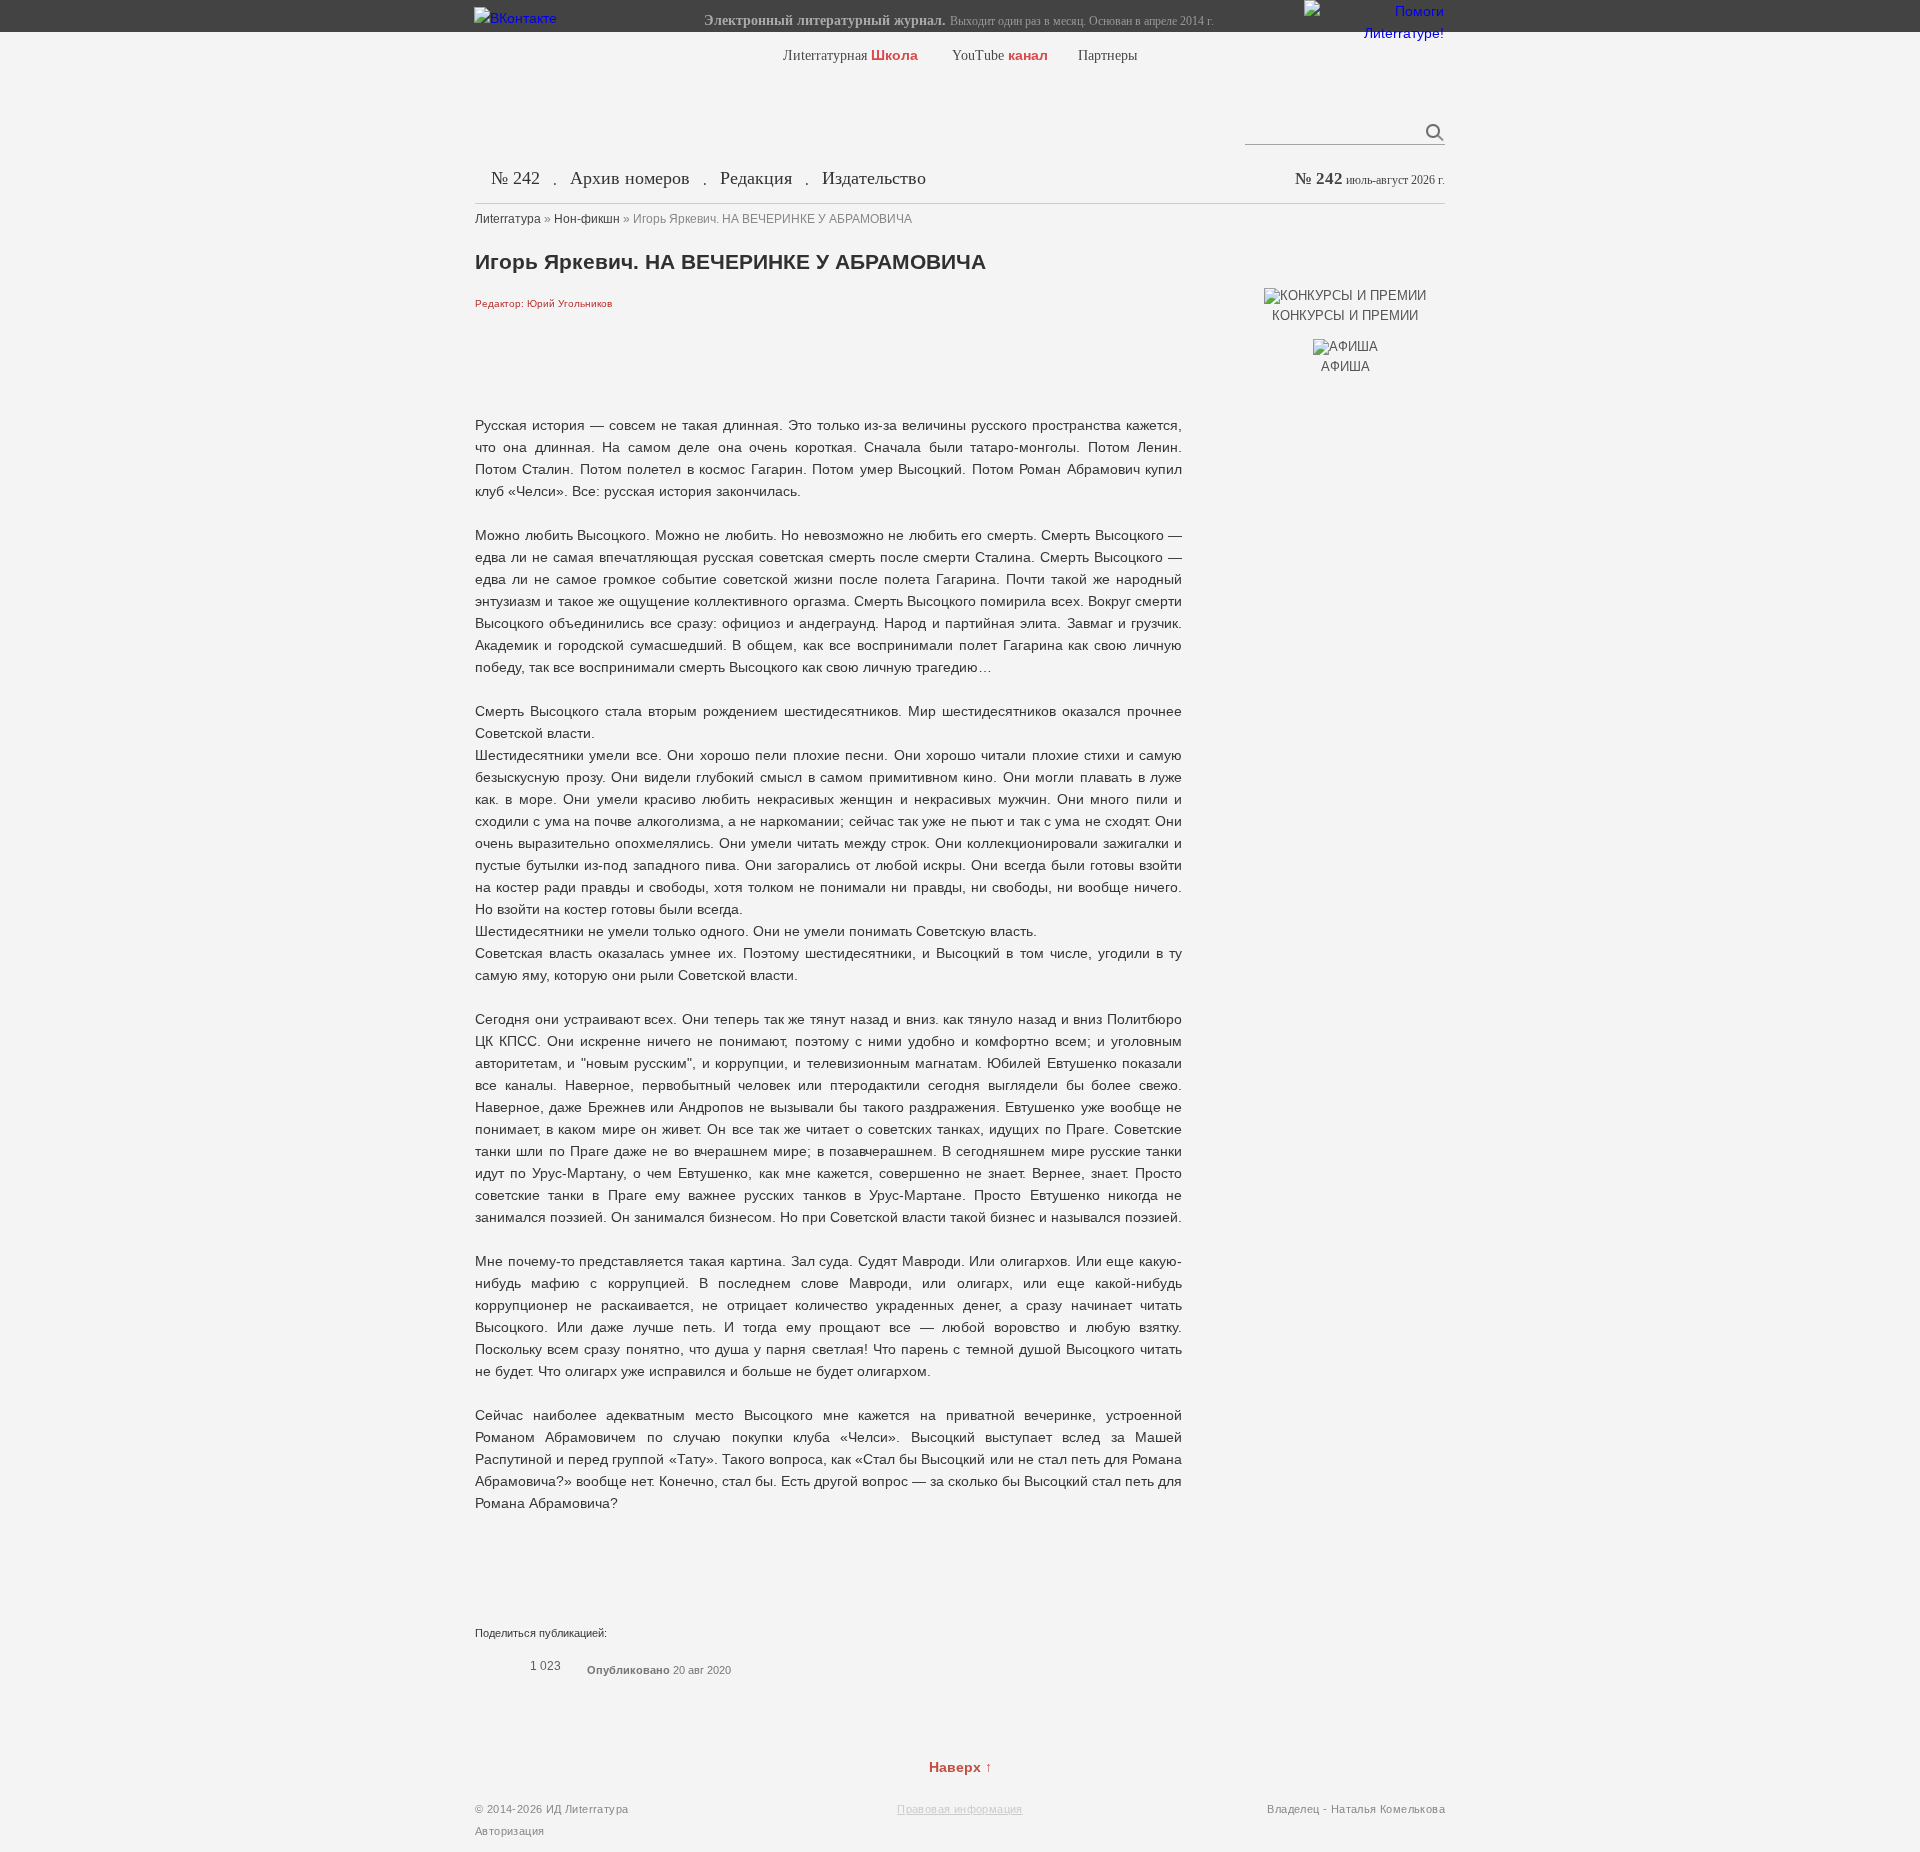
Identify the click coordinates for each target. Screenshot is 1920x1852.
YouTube (1000, 55)
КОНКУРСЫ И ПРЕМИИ (1345, 315)
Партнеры (1107, 55)
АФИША (1345, 366)
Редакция (756, 178)
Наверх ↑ (960, 1767)
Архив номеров (630, 178)
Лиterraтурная (850, 55)
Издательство (874, 178)
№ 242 (515, 178)
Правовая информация (960, 1809)
